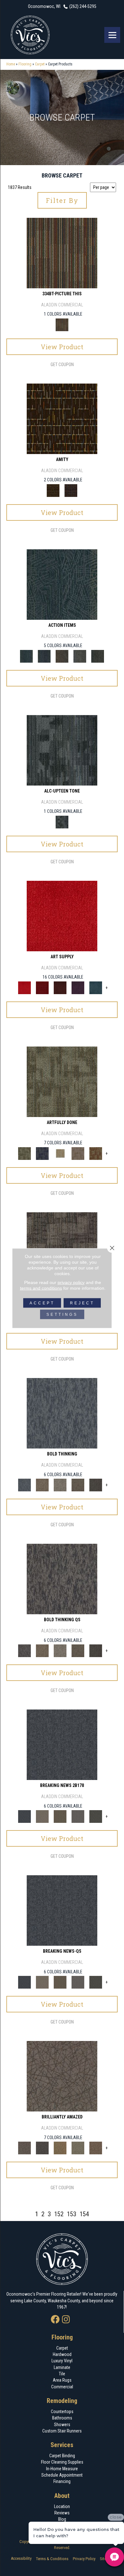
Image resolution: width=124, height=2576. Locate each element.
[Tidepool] (62, 584)
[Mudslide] (62, 253)
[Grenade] (42, 1485)
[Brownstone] (62, 656)
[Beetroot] (60, 987)
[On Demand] (96, 1816)
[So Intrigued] (62, 2076)
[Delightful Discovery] (62, 1081)
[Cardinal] (62, 916)
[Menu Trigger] (112, 35)
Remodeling (62, 2401)
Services (62, 2445)
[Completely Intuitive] (60, 2148)
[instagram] (66, 2320)
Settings (62, 1314)
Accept (42, 1303)
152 (59, 2214)
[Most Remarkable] (42, 1153)
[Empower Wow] (78, 2148)
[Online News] (62, 1744)
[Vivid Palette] (96, 1153)
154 (84, 2214)
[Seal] (96, 1485)
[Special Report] (60, 1816)
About (62, 2496)
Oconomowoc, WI (44, 6)
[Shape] (62, 1413)
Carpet (40, 64)
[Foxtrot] (62, 750)
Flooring (25, 64)
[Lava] (60, 1485)
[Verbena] (78, 987)
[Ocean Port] (44, 656)
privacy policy (71, 1282)
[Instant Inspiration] (96, 2148)
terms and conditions (41, 1288)
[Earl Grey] (80, 656)
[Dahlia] (42, 987)
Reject (82, 1303)
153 (72, 2214)
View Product (62, 347)
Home (11, 64)
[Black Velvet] (71, 490)
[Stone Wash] (96, 987)
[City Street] (98, 656)
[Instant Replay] (78, 1816)
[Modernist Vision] (60, 1153)
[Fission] (78, 1485)
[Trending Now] (42, 1816)
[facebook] (55, 2320)
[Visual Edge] (62, 1247)
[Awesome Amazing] (78, 1153)
